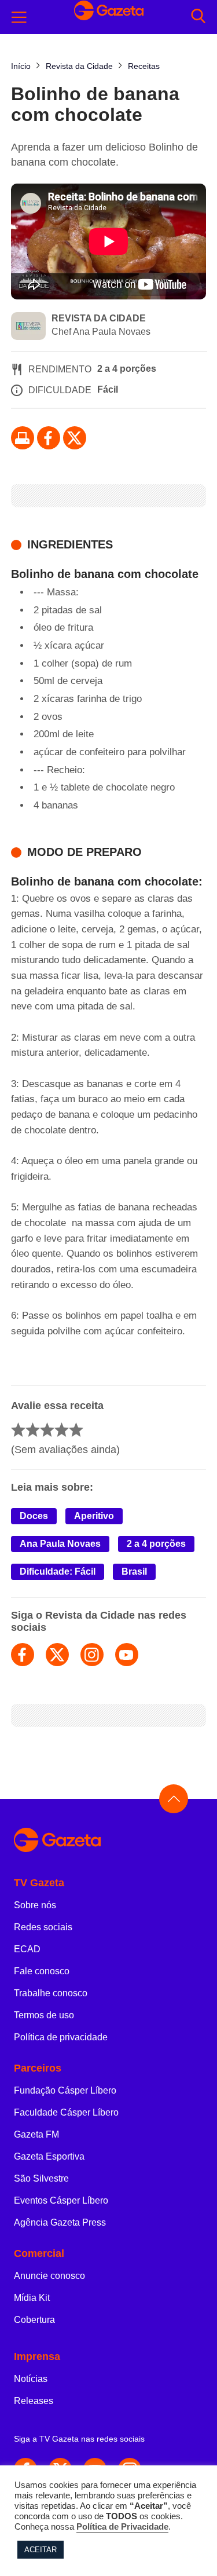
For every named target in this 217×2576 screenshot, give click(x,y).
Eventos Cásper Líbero (61, 2200)
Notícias (31, 2379)
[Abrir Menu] (19, 17)
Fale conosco (42, 1971)
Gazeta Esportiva (49, 2156)
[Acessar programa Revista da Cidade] (28, 327)
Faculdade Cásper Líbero (66, 2112)
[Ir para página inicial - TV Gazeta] (108, 1841)
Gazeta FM (36, 2134)
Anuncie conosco (49, 2276)
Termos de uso (44, 2015)
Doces (34, 1516)
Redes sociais (43, 1927)
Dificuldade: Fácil (58, 1571)
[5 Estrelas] (76, 1430)
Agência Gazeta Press (60, 2222)
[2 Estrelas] (33, 1430)
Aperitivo (94, 1516)
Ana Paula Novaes (60, 1544)
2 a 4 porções (156, 1544)
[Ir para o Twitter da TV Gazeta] (75, 438)
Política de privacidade (61, 2037)
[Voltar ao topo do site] (174, 1799)
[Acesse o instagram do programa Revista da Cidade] (92, 1655)
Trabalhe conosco (51, 1993)
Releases (34, 2401)
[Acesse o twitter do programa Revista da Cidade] (57, 1655)
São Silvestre (41, 2178)
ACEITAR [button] (41, 2550)
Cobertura (34, 2320)
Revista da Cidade (99, 318)
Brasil (134, 1571)
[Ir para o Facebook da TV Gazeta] (49, 438)
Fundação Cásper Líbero (65, 2090)
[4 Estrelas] (62, 1430)
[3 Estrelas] (47, 1430)
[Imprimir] (23, 438)
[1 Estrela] (18, 1430)
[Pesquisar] (198, 17)
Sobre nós (35, 1905)
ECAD (27, 1949)
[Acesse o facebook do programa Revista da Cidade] (23, 1655)
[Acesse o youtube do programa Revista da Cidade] (127, 1655)
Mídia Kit (32, 2298)
